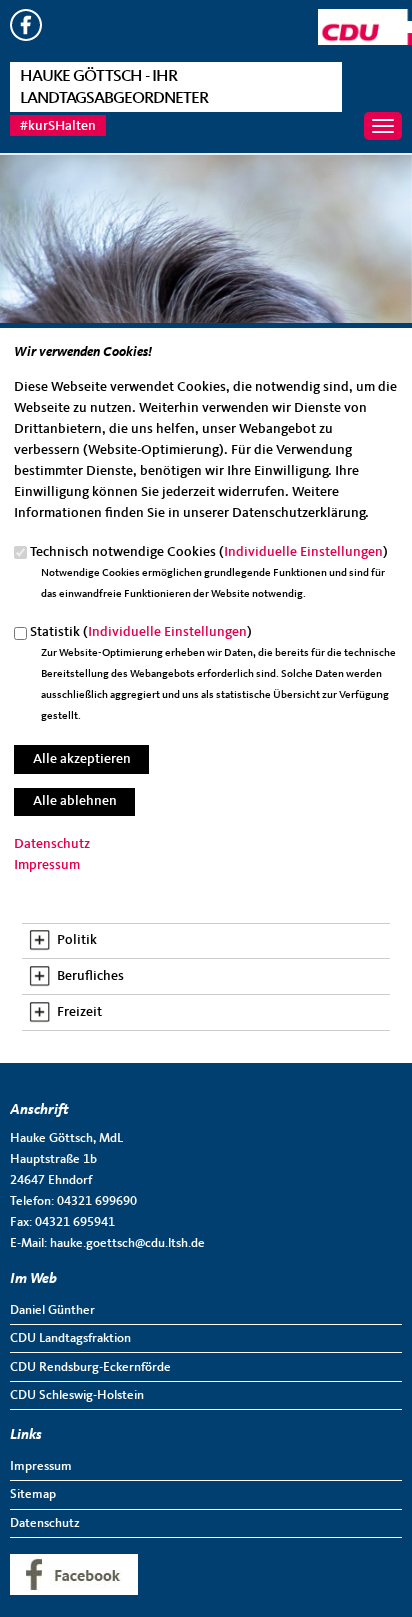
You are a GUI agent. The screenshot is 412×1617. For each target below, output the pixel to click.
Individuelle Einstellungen (303, 552)
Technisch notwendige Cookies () (209, 552)
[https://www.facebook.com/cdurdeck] (26, 37)
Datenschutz (52, 844)
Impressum (47, 865)
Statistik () (141, 632)
